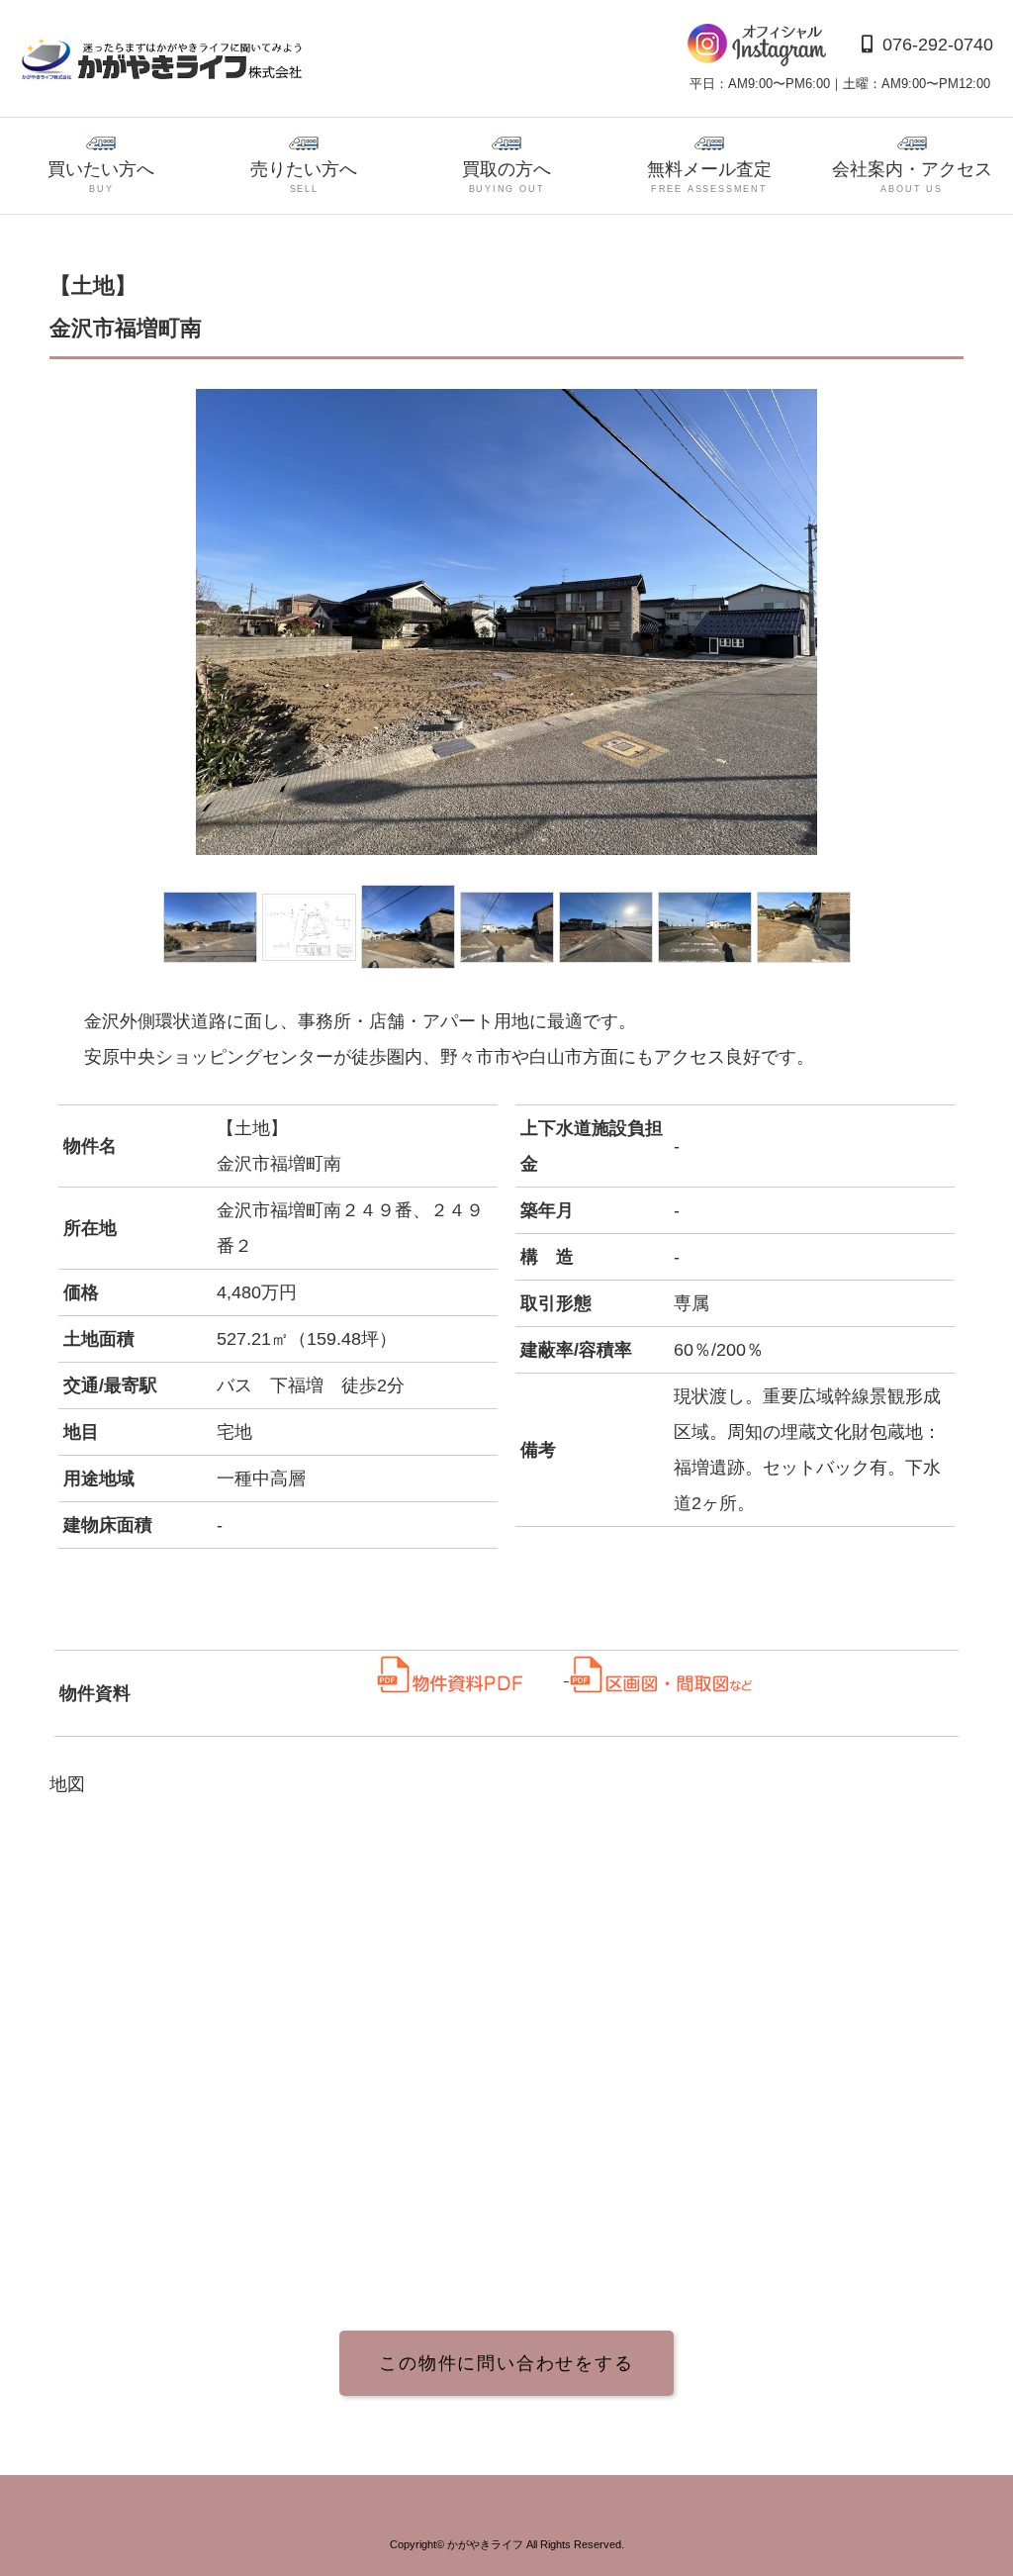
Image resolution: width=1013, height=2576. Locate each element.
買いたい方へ (101, 177)
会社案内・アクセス (912, 177)
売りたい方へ (304, 177)
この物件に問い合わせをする (506, 2363)
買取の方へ (506, 177)
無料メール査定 (709, 177)
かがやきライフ (485, 2544)
